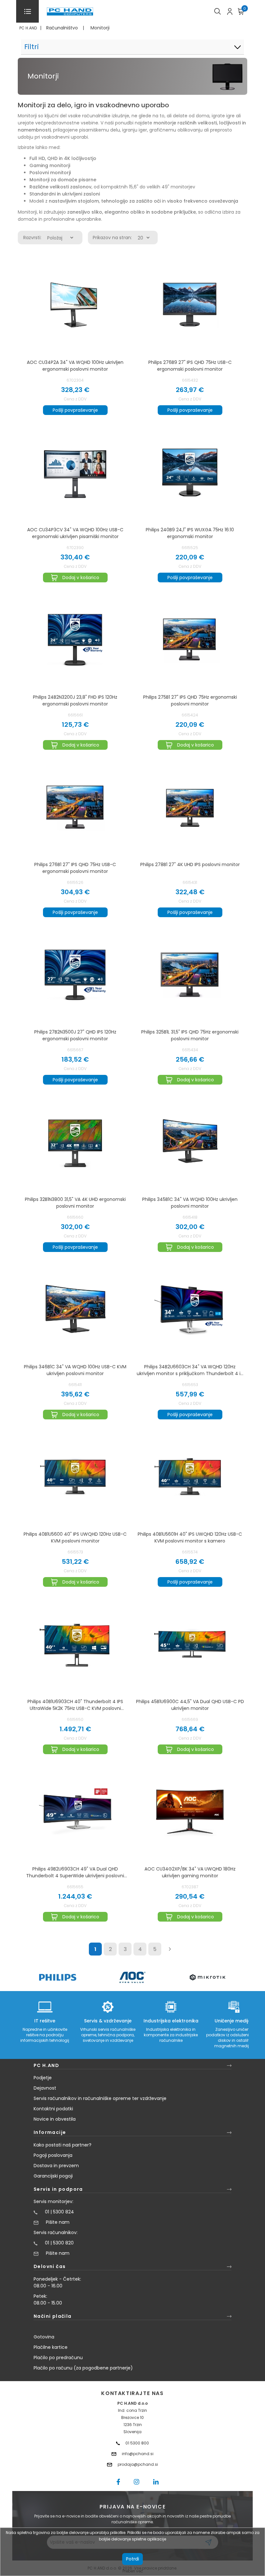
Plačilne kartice (51, 2347)
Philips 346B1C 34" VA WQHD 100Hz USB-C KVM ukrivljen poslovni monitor (75, 1370)
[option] (58, 1977)
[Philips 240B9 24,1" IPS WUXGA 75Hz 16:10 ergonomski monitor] (190, 472)
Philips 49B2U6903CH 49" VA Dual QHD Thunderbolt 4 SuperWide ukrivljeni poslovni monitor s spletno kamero (75, 1872)
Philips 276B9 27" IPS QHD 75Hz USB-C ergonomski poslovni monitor (190, 366)
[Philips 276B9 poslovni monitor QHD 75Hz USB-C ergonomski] (190, 305)
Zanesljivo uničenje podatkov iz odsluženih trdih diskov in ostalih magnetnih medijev (234, 2038)
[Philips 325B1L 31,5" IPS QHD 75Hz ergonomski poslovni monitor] (190, 975)
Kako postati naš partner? (63, 2145)
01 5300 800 (137, 2443)
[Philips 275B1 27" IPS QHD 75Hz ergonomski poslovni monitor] (190, 640)
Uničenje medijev (234, 2021)
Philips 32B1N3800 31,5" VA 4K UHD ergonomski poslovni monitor (75, 1203)
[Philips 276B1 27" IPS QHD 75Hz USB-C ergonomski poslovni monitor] (75, 807)
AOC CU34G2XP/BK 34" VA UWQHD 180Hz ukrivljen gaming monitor (190, 1872)
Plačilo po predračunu (58, 2358)
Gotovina (44, 2337)
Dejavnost (45, 2088)
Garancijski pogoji (53, 2176)
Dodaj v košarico (81, 578)
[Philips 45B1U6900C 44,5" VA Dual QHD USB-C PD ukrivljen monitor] (190, 1644)
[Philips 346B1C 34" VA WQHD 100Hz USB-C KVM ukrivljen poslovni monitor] (75, 1309)
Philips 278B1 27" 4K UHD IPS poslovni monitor (190, 864)
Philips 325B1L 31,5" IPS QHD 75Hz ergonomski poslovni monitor (190, 1035)
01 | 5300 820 (59, 2243)
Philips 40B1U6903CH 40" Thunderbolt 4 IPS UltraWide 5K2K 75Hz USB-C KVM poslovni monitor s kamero (75, 1705)
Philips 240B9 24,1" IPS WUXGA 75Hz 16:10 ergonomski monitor (190, 533)
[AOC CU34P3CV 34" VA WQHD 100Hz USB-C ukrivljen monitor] (75, 472)
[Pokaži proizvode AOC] (133, 1977)
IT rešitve (45, 2021)
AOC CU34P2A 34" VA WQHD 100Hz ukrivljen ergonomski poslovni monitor (75, 366)
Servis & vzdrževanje (108, 2021)
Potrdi (132, 2559)
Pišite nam (58, 2222)
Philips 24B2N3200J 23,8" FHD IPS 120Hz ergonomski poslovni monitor (75, 700)
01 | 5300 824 (59, 2212)
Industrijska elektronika (171, 2021)
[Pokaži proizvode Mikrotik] (208, 1977)
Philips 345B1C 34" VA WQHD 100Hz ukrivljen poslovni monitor (190, 1203)
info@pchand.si (138, 2454)
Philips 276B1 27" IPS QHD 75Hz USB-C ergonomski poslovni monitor (75, 868)
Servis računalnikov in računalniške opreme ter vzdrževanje (100, 2098)
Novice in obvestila (55, 2119)
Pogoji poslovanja (53, 2155)
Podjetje (43, 2078)
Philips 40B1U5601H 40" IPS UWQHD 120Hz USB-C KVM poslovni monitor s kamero (190, 1537)
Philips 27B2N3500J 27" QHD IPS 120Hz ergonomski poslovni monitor (75, 1035)
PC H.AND (28, 28)
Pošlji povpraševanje (75, 410)
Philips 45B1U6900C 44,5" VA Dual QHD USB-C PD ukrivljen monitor (190, 1705)
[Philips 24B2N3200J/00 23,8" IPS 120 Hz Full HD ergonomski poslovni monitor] (75, 640)
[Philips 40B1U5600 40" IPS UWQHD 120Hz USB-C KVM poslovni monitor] (75, 1477)
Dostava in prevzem (56, 2166)
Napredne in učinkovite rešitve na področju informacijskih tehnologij (45, 2035)
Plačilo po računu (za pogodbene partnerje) (83, 2368)
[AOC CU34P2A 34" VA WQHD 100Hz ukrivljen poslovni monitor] (75, 305)
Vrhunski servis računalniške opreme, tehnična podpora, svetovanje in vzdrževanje (108, 2035)
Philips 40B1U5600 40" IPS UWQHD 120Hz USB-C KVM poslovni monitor (75, 1537)
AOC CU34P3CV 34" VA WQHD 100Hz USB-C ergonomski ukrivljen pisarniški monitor (75, 533)
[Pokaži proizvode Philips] (58, 1977)
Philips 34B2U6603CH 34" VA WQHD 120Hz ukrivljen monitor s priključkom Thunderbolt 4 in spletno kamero (190, 1370)
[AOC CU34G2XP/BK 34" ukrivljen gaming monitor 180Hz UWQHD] (190, 1812)
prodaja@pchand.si (138, 2464)
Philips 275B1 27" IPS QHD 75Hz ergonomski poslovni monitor (190, 700)
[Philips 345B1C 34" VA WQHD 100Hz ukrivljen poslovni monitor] (190, 1142)
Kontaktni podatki (53, 2109)
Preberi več (133, 2571)
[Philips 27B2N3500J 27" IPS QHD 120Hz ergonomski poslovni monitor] (75, 975)
